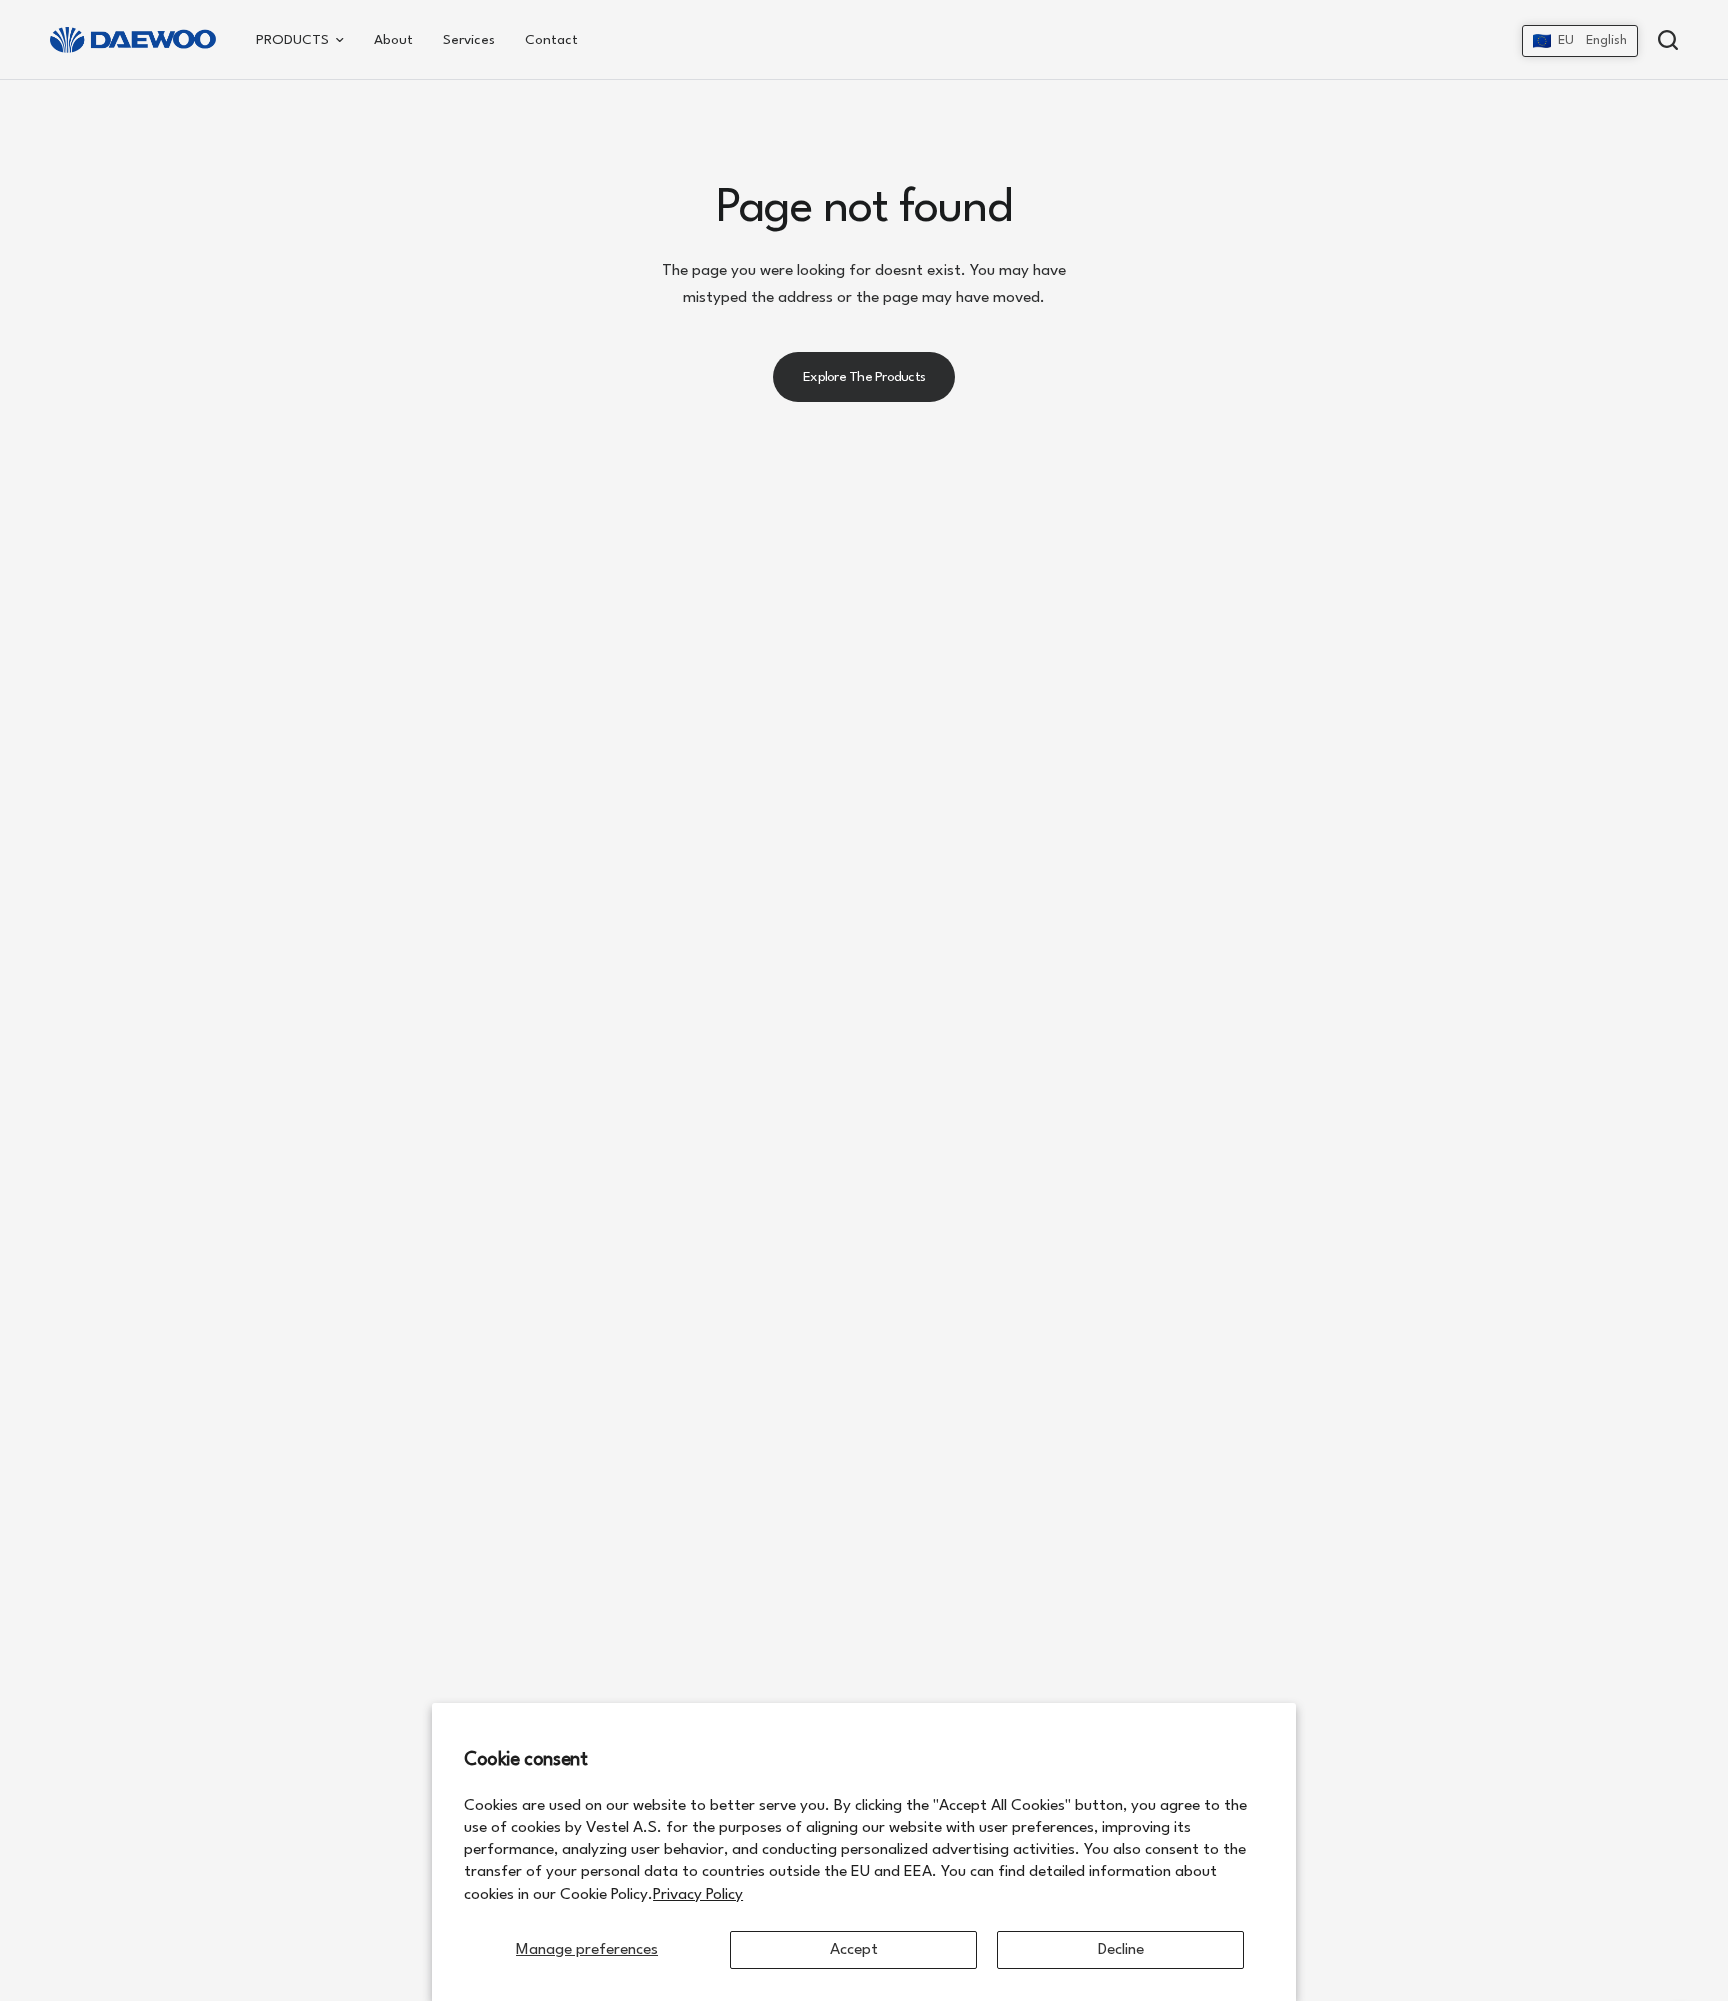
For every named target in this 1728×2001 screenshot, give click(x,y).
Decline (1121, 1950)
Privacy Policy (698, 1895)
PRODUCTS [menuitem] (292, 40)
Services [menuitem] (469, 40)
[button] (1580, 41)
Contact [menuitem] (551, 40)
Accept (854, 1950)
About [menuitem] (393, 40)
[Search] (1663, 40)
